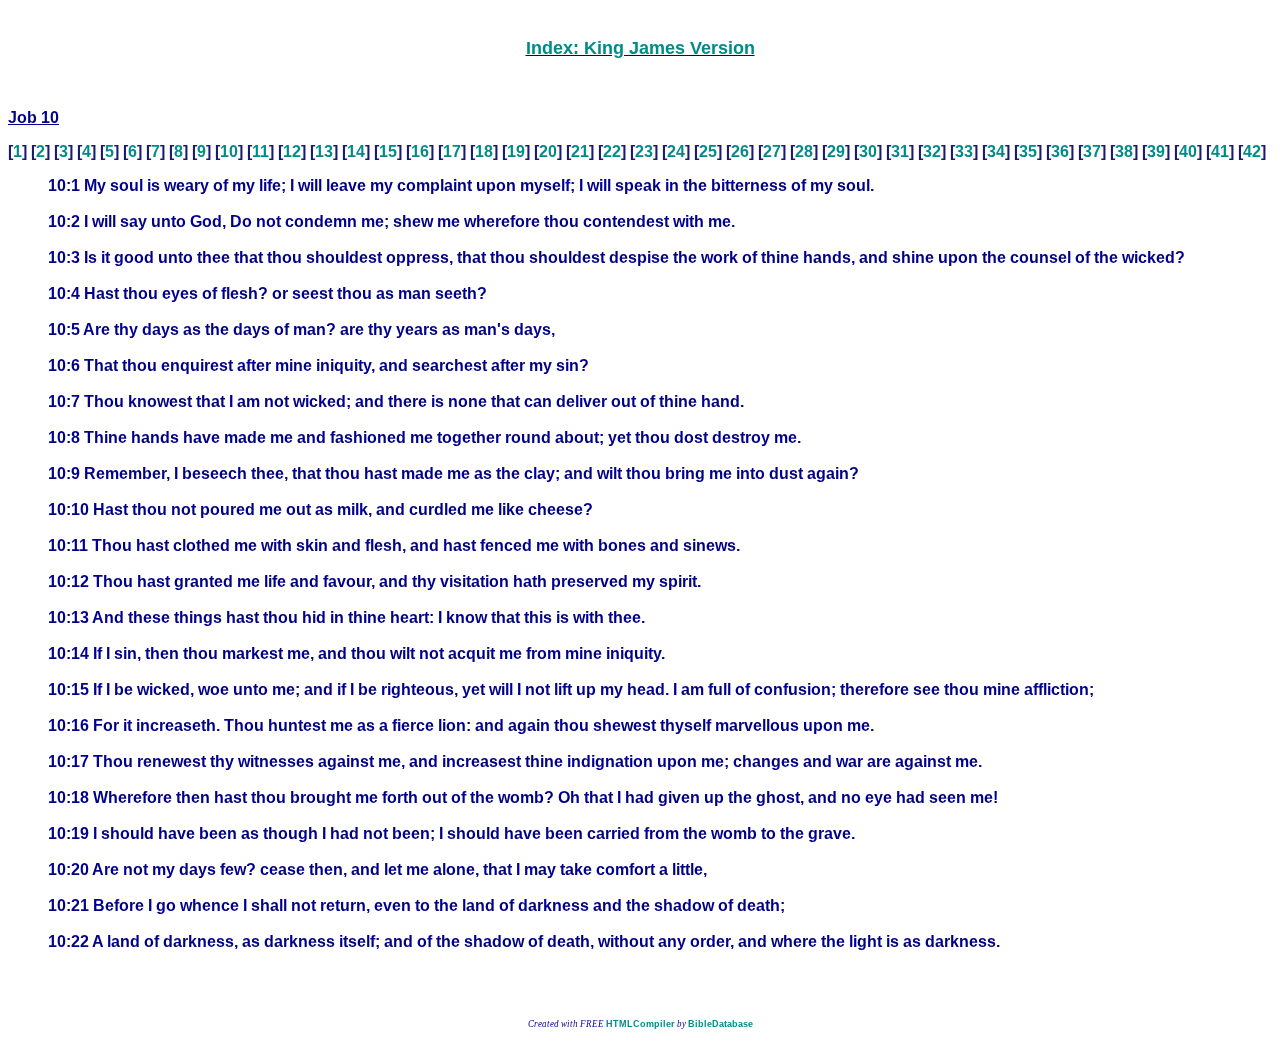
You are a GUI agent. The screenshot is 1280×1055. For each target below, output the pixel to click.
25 (708, 151)
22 (612, 151)
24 (676, 151)
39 (1156, 151)
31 (900, 151)
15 (388, 151)
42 (1252, 151)
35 (1028, 151)
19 (516, 151)
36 (1060, 151)
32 (932, 151)
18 (484, 151)
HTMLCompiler (640, 1024)
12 (292, 151)
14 (356, 151)
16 (420, 151)
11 (260, 151)
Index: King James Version (640, 48)
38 (1124, 151)
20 (548, 151)
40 (1188, 151)
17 (452, 151)
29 (836, 151)
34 (996, 151)
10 (229, 151)
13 (324, 151)
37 (1092, 151)
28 (804, 151)
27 (772, 151)
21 (580, 151)
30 (868, 151)
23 (644, 151)
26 (740, 151)
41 (1220, 151)
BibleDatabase (720, 1024)
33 (964, 151)
